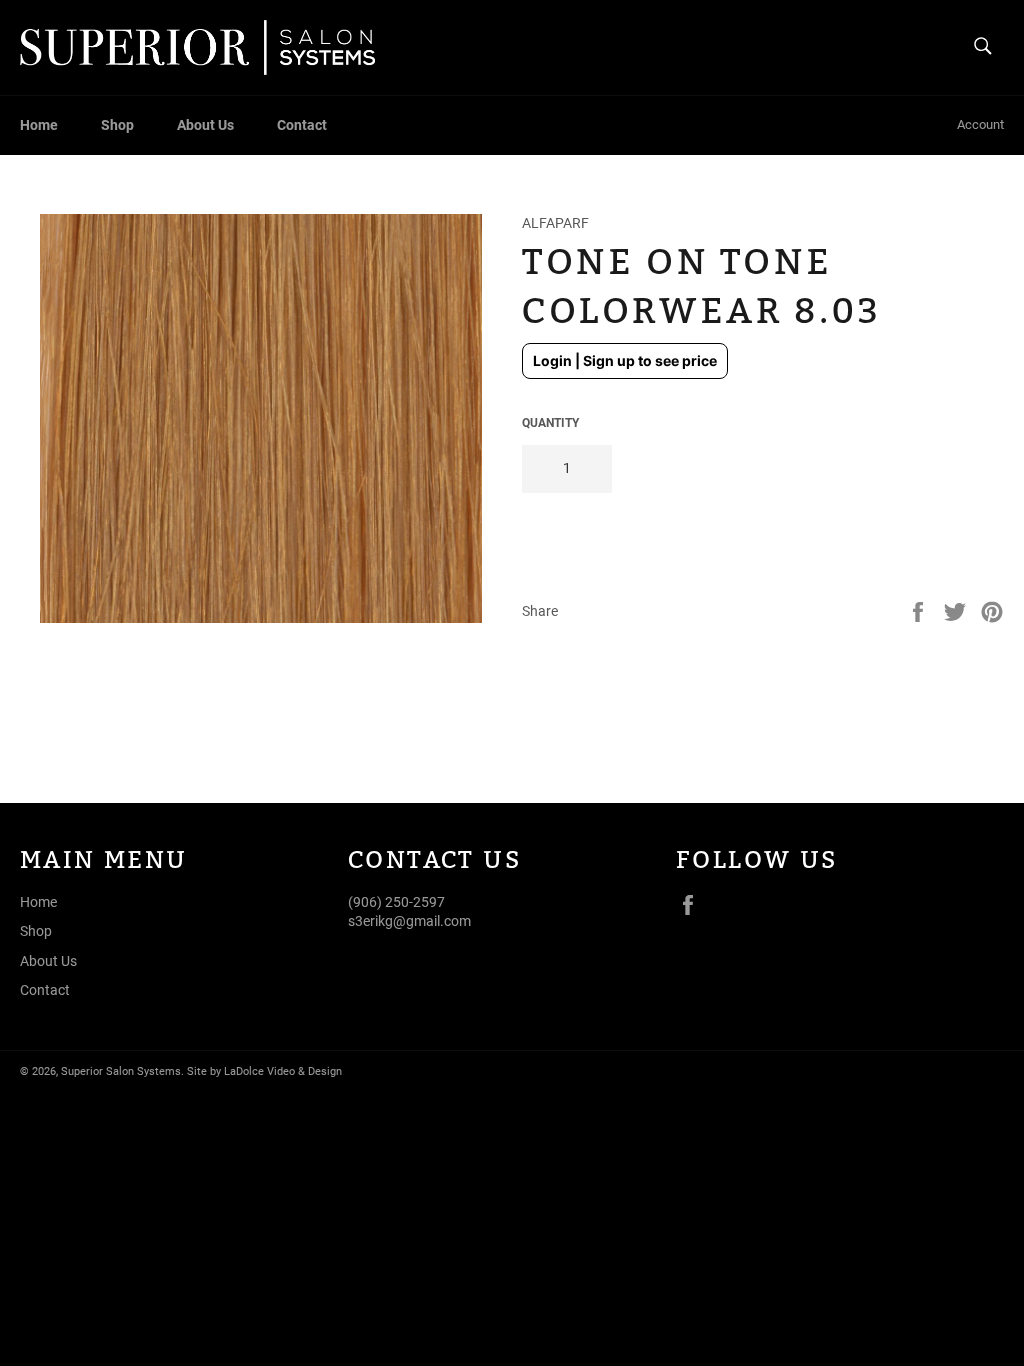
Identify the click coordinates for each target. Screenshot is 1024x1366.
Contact (302, 125)
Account (980, 124)
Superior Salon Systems (121, 1071)
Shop (117, 125)
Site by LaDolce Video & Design (264, 1071)
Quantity (550, 423)
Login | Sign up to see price (625, 360)
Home (39, 125)
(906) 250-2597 (396, 902)
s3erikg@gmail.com (409, 921)
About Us (205, 125)
